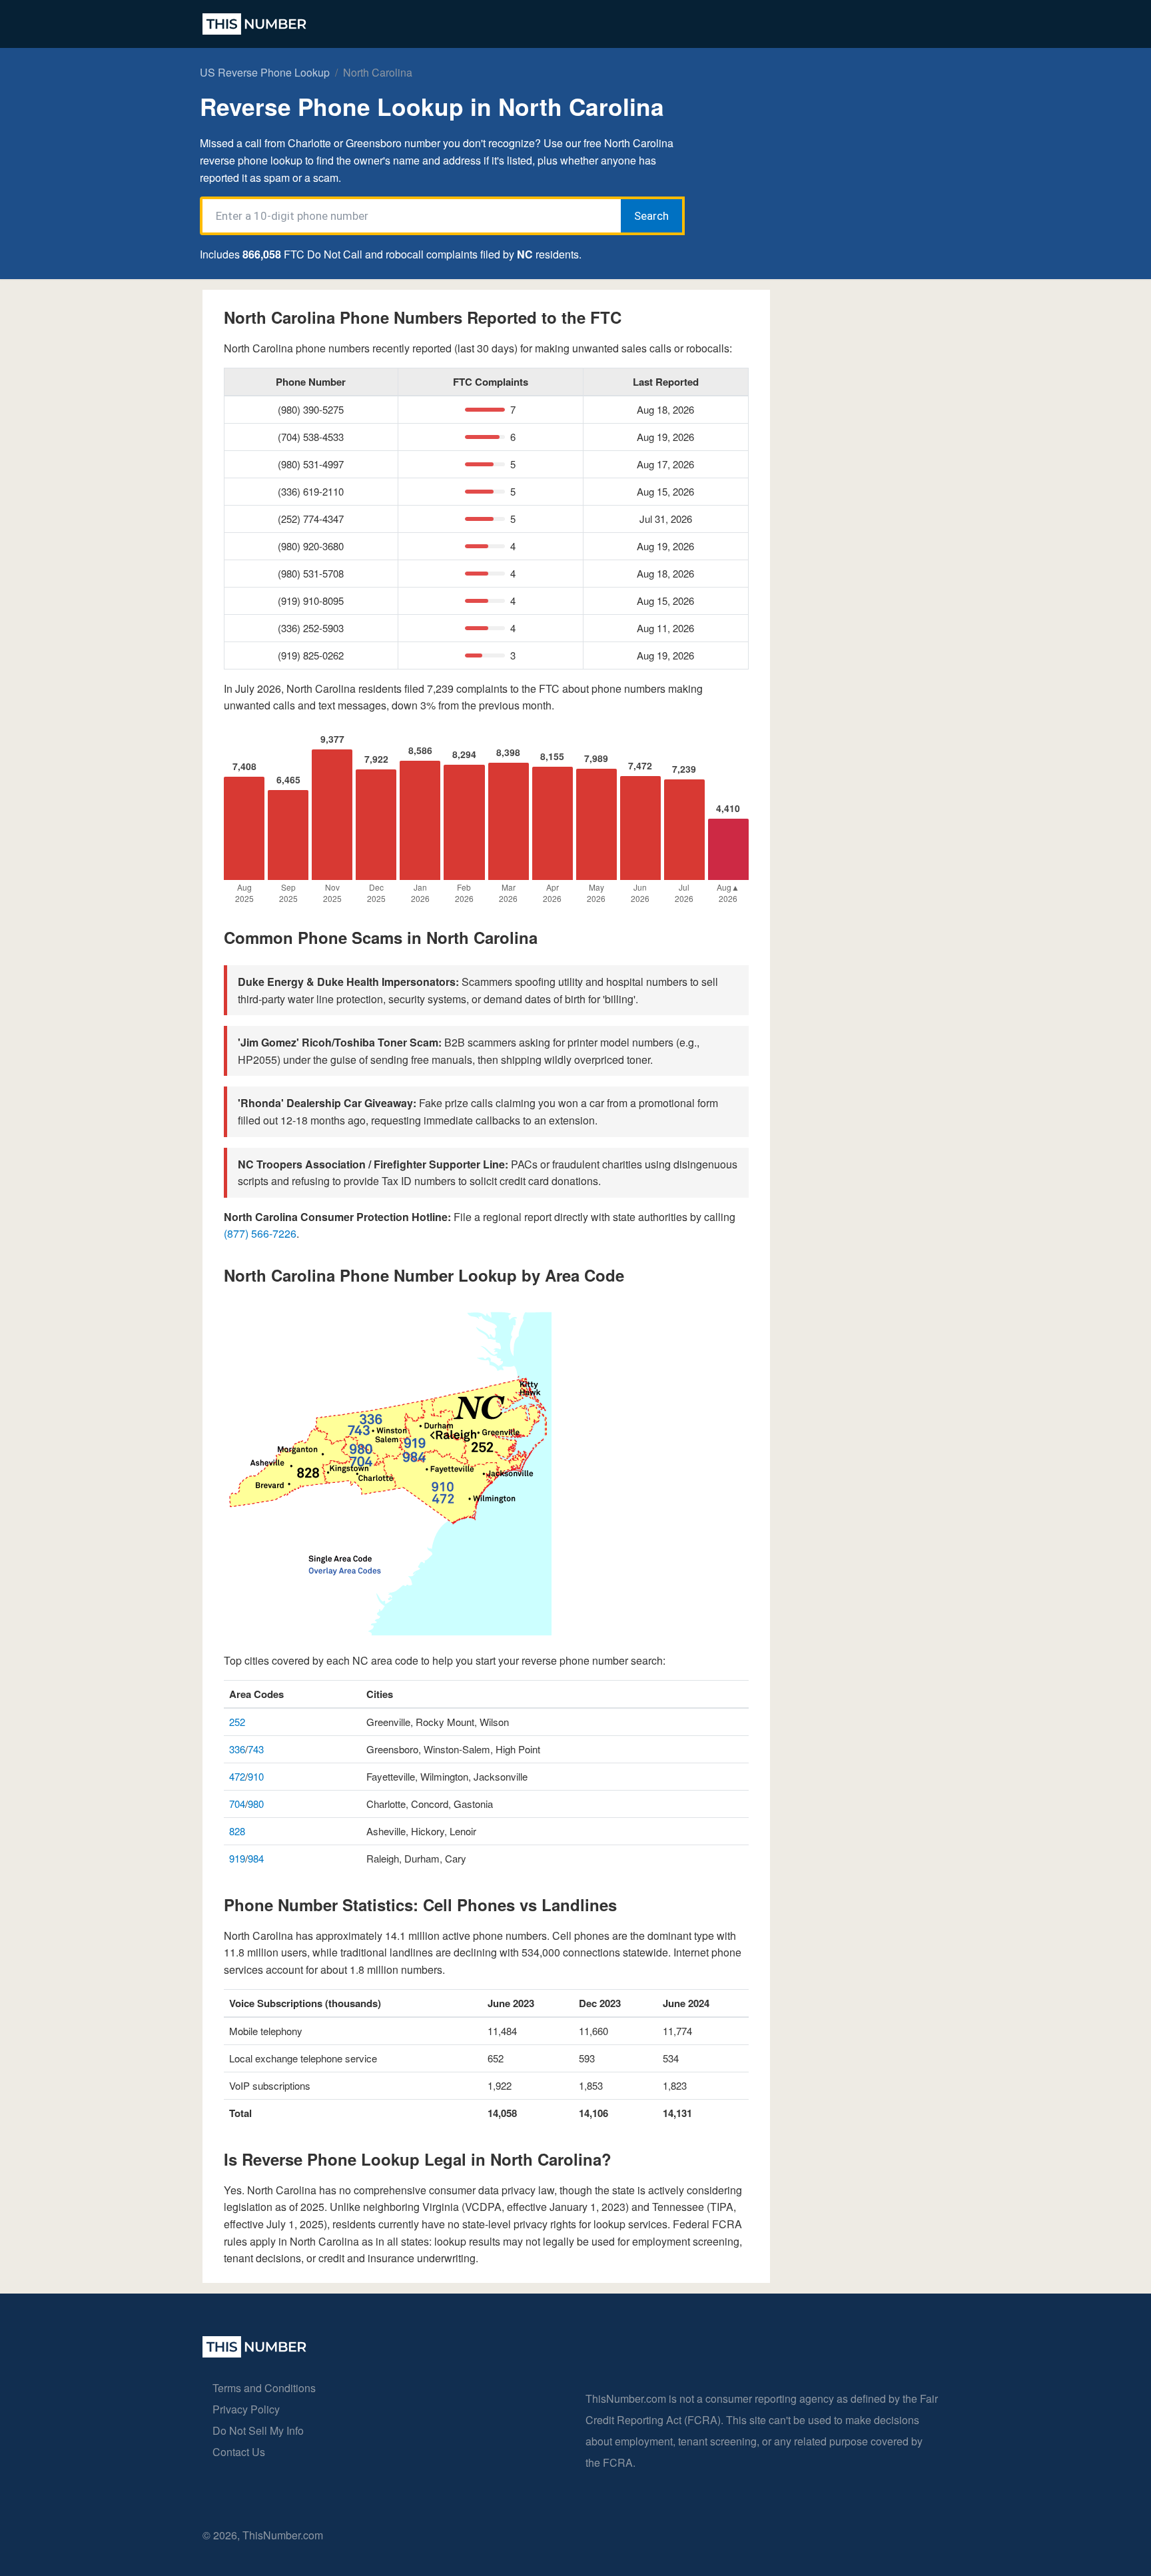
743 (256, 1749)
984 (256, 1858)
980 (256, 1804)
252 (237, 1722)
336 (237, 1749)
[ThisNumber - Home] (254, 2353)
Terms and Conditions (264, 2388)
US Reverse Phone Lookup (265, 72)
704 (237, 1804)
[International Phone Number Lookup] (254, 24)
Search (651, 216)
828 (237, 1831)
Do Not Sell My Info (258, 2430)
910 (256, 1776)
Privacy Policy (246, 2409)
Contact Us (239, 2452)
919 (237, 1858)
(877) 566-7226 (260, 1233)
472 (237, 1776)
